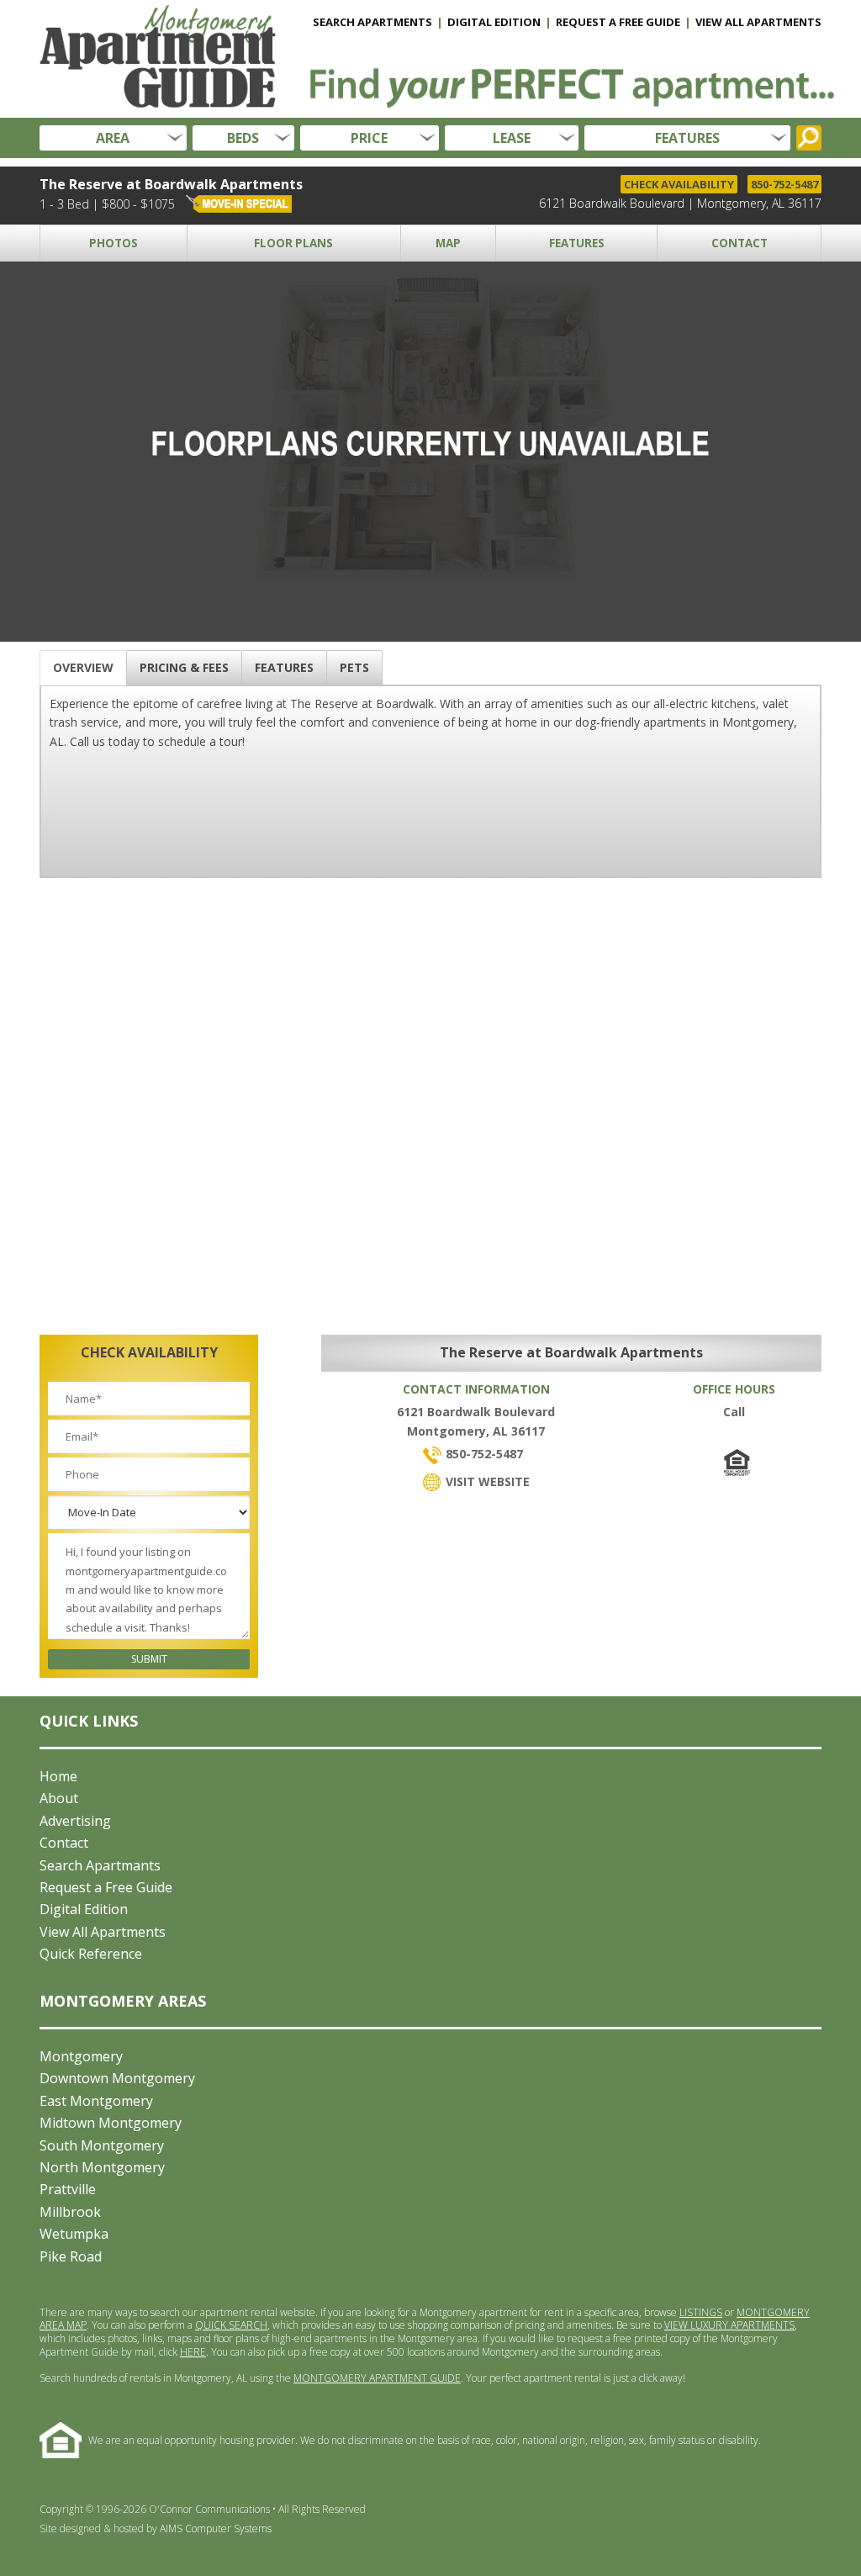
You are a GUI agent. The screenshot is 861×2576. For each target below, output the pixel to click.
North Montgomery (102, 2167)
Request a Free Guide (106, 1887)
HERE (193, 2352)
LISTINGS (701, 2312)
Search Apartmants (100, 1865)
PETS (354, 667)
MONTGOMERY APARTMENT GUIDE (377, 2378)
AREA (113, 138)
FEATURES (687, 138)
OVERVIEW (83, 667)
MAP (448, 243)
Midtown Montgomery (111, 2123)
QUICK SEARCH (231, 2325)
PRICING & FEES (184, 667)
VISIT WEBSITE (486, 1481)
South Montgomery (102, 2145)
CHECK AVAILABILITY (679, 184)
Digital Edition (84, 1909)
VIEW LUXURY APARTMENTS (729, 2325)
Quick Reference (91, 1954)
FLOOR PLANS (293, 243)
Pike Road (71, 2256)
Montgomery (81, 2056)
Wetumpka (74, 2234)
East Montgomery (96, 2101)
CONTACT (740, 243)
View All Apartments (103, 1932)
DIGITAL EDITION (494, 22)
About (59, 1798)
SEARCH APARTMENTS (372, 22)
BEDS (243, 138)
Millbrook (70, 2212)
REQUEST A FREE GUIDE (618, 22)
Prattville (68, 2189)
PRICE (369, 138)
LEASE (512, 138)
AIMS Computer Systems (216, 2528)
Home (58, 1776)
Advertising (75, 1821)
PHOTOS (114, 243)
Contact (64, 1843)
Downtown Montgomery (117, 2078)
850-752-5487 (784, 184)
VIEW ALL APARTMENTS (758, 22)
